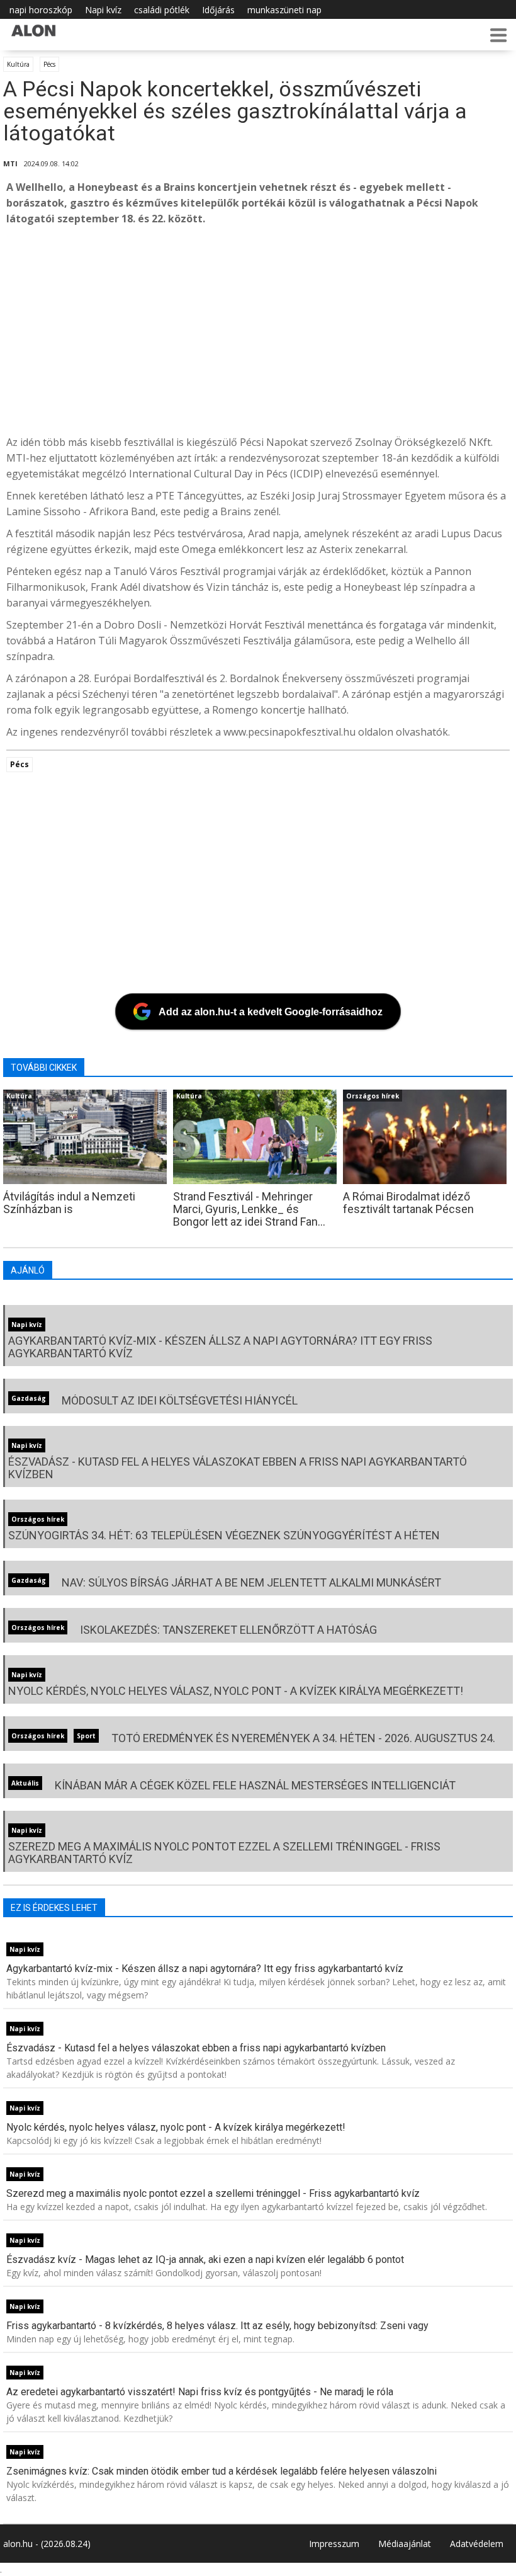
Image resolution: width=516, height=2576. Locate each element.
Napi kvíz (103, 10)
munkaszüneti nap (284, 10)
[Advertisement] (258, 331)
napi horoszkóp (41, 10)
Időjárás (218, 10)
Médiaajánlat (405, 2544)
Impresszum (334, 2544)
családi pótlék (162, 10)
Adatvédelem (477, 2544)
